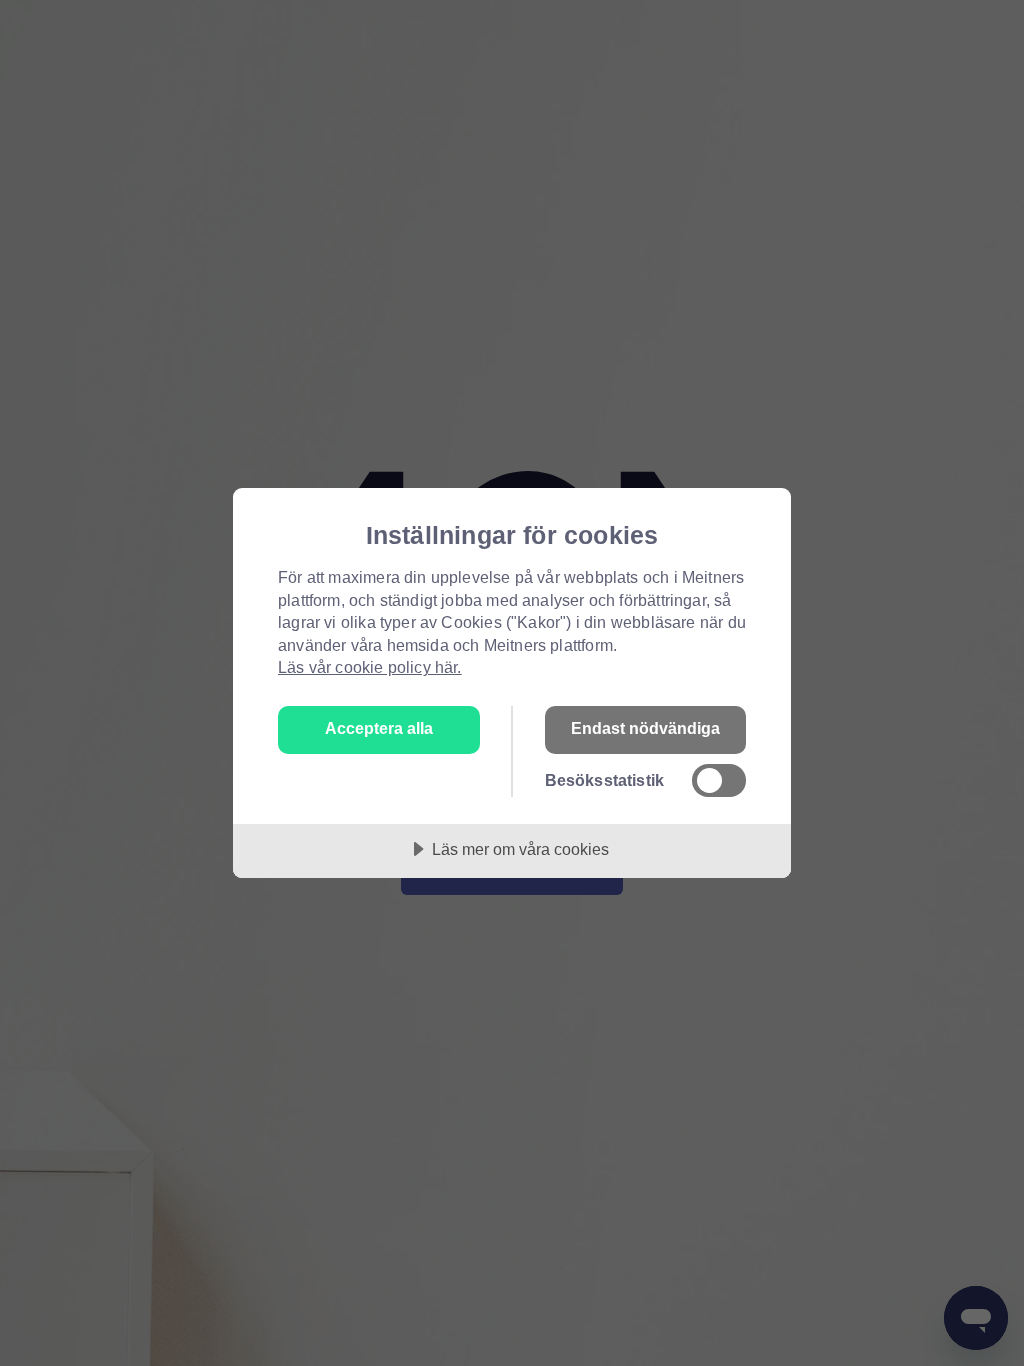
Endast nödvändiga (645, 728)
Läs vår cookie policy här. (370, 667)
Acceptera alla (379, 728)
